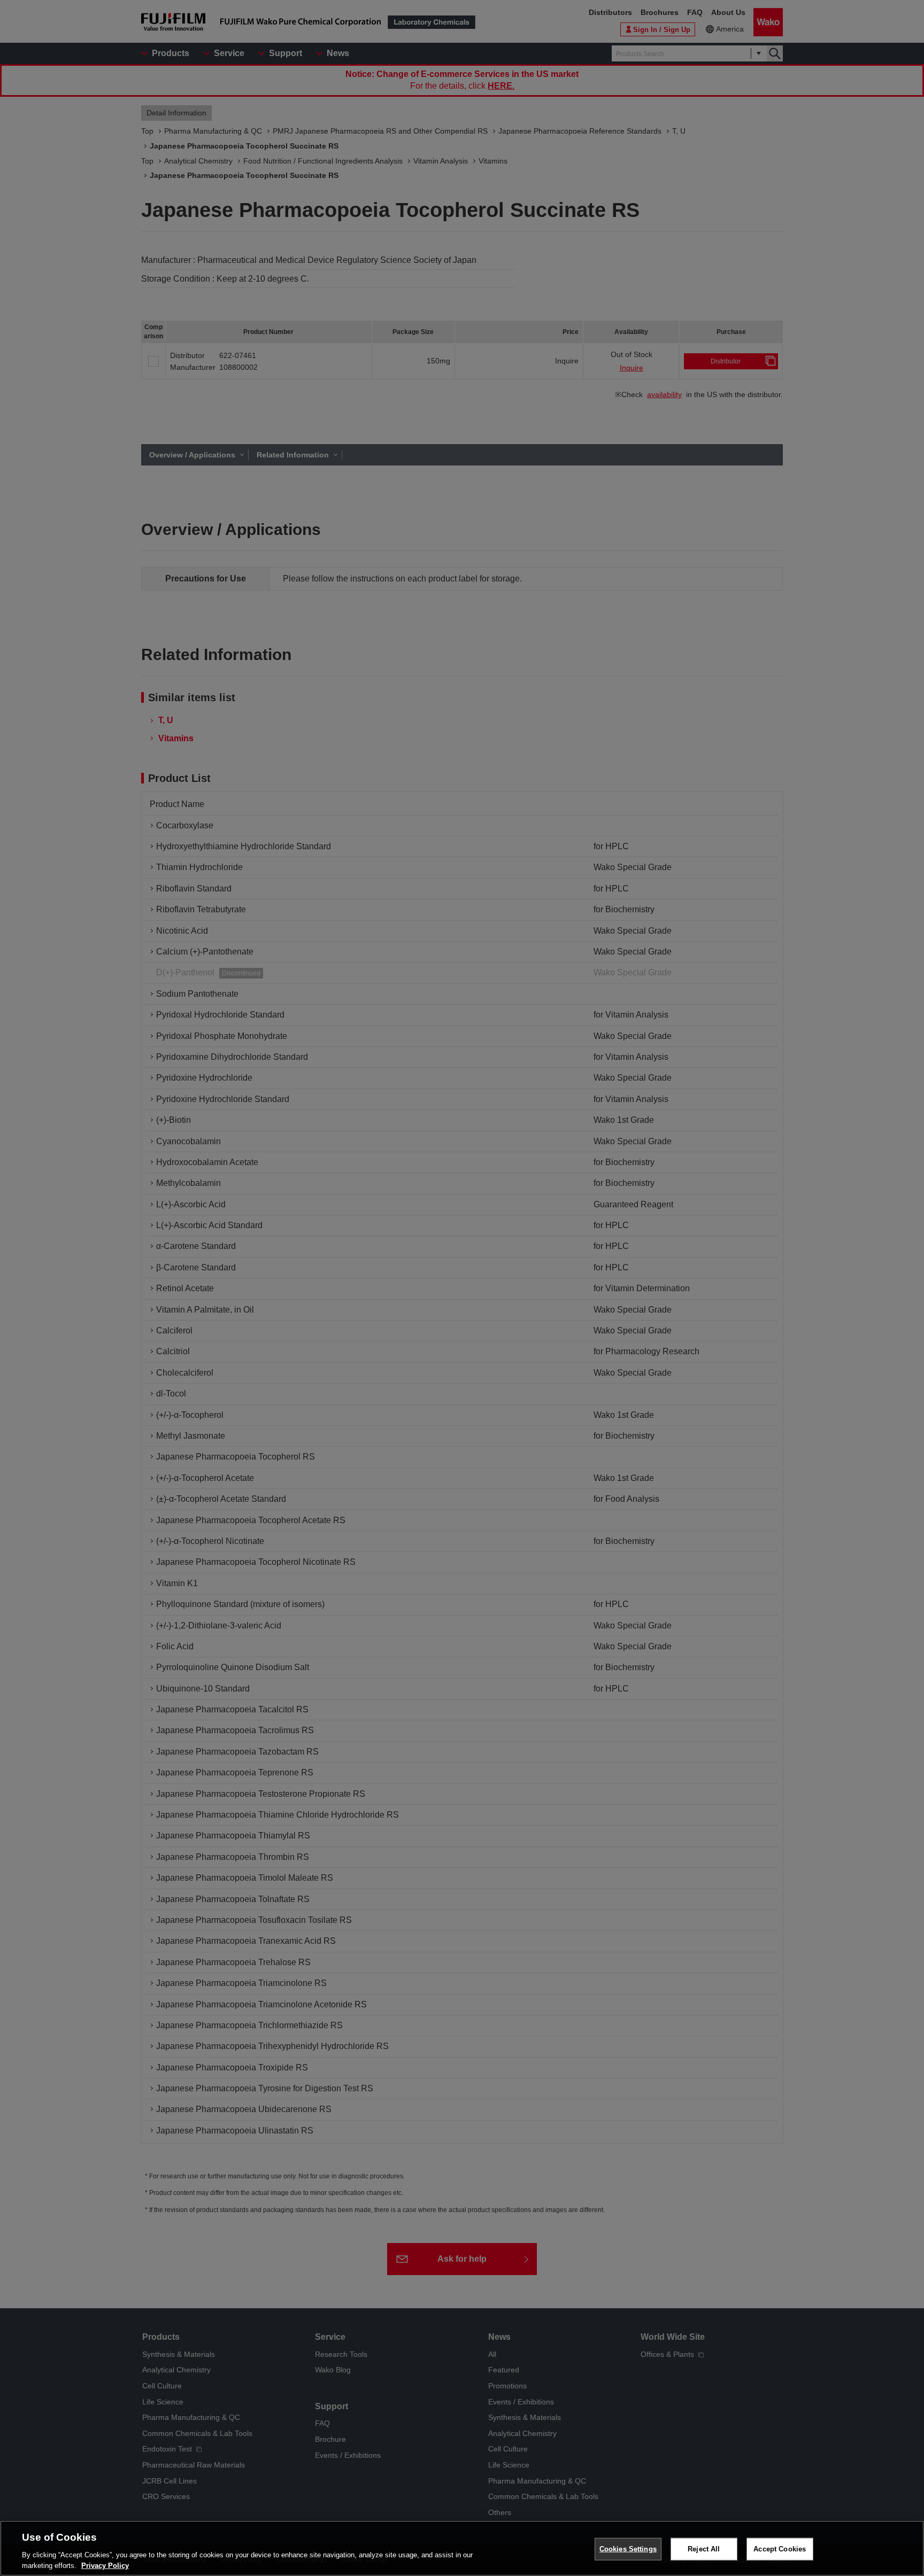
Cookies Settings (628, 2549)
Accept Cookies (780, 2549)
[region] (462, 2548)
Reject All (704, 2549)
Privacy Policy (105, 2565)
